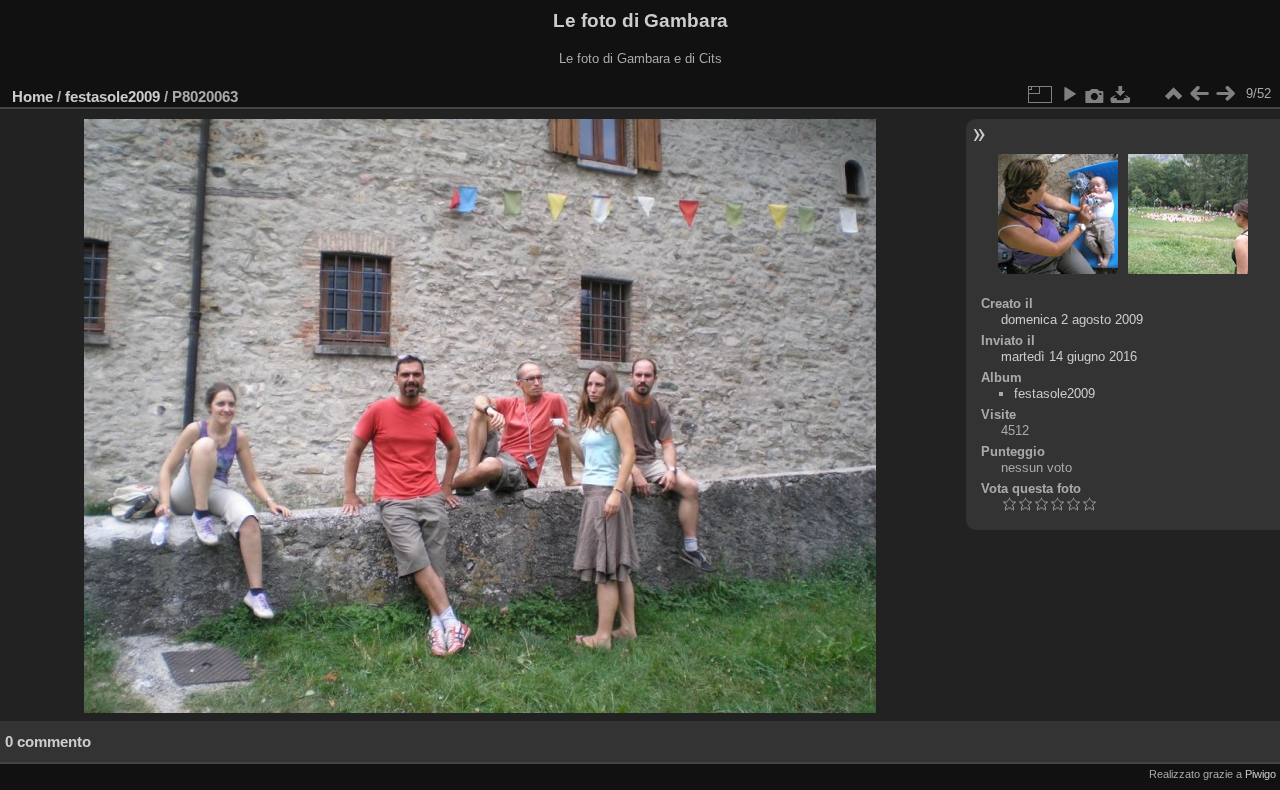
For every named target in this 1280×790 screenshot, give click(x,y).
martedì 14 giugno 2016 (1069, 356)
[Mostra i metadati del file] (1095, 94)
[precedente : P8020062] (1199, 94)
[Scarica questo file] (1121, 94)
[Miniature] (1173, 94)
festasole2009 (112, 96)
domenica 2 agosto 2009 (1072, 319)
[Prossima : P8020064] (1225, 94)
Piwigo (1260, 774)
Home (32, 96)
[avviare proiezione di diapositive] (1069, 94)
